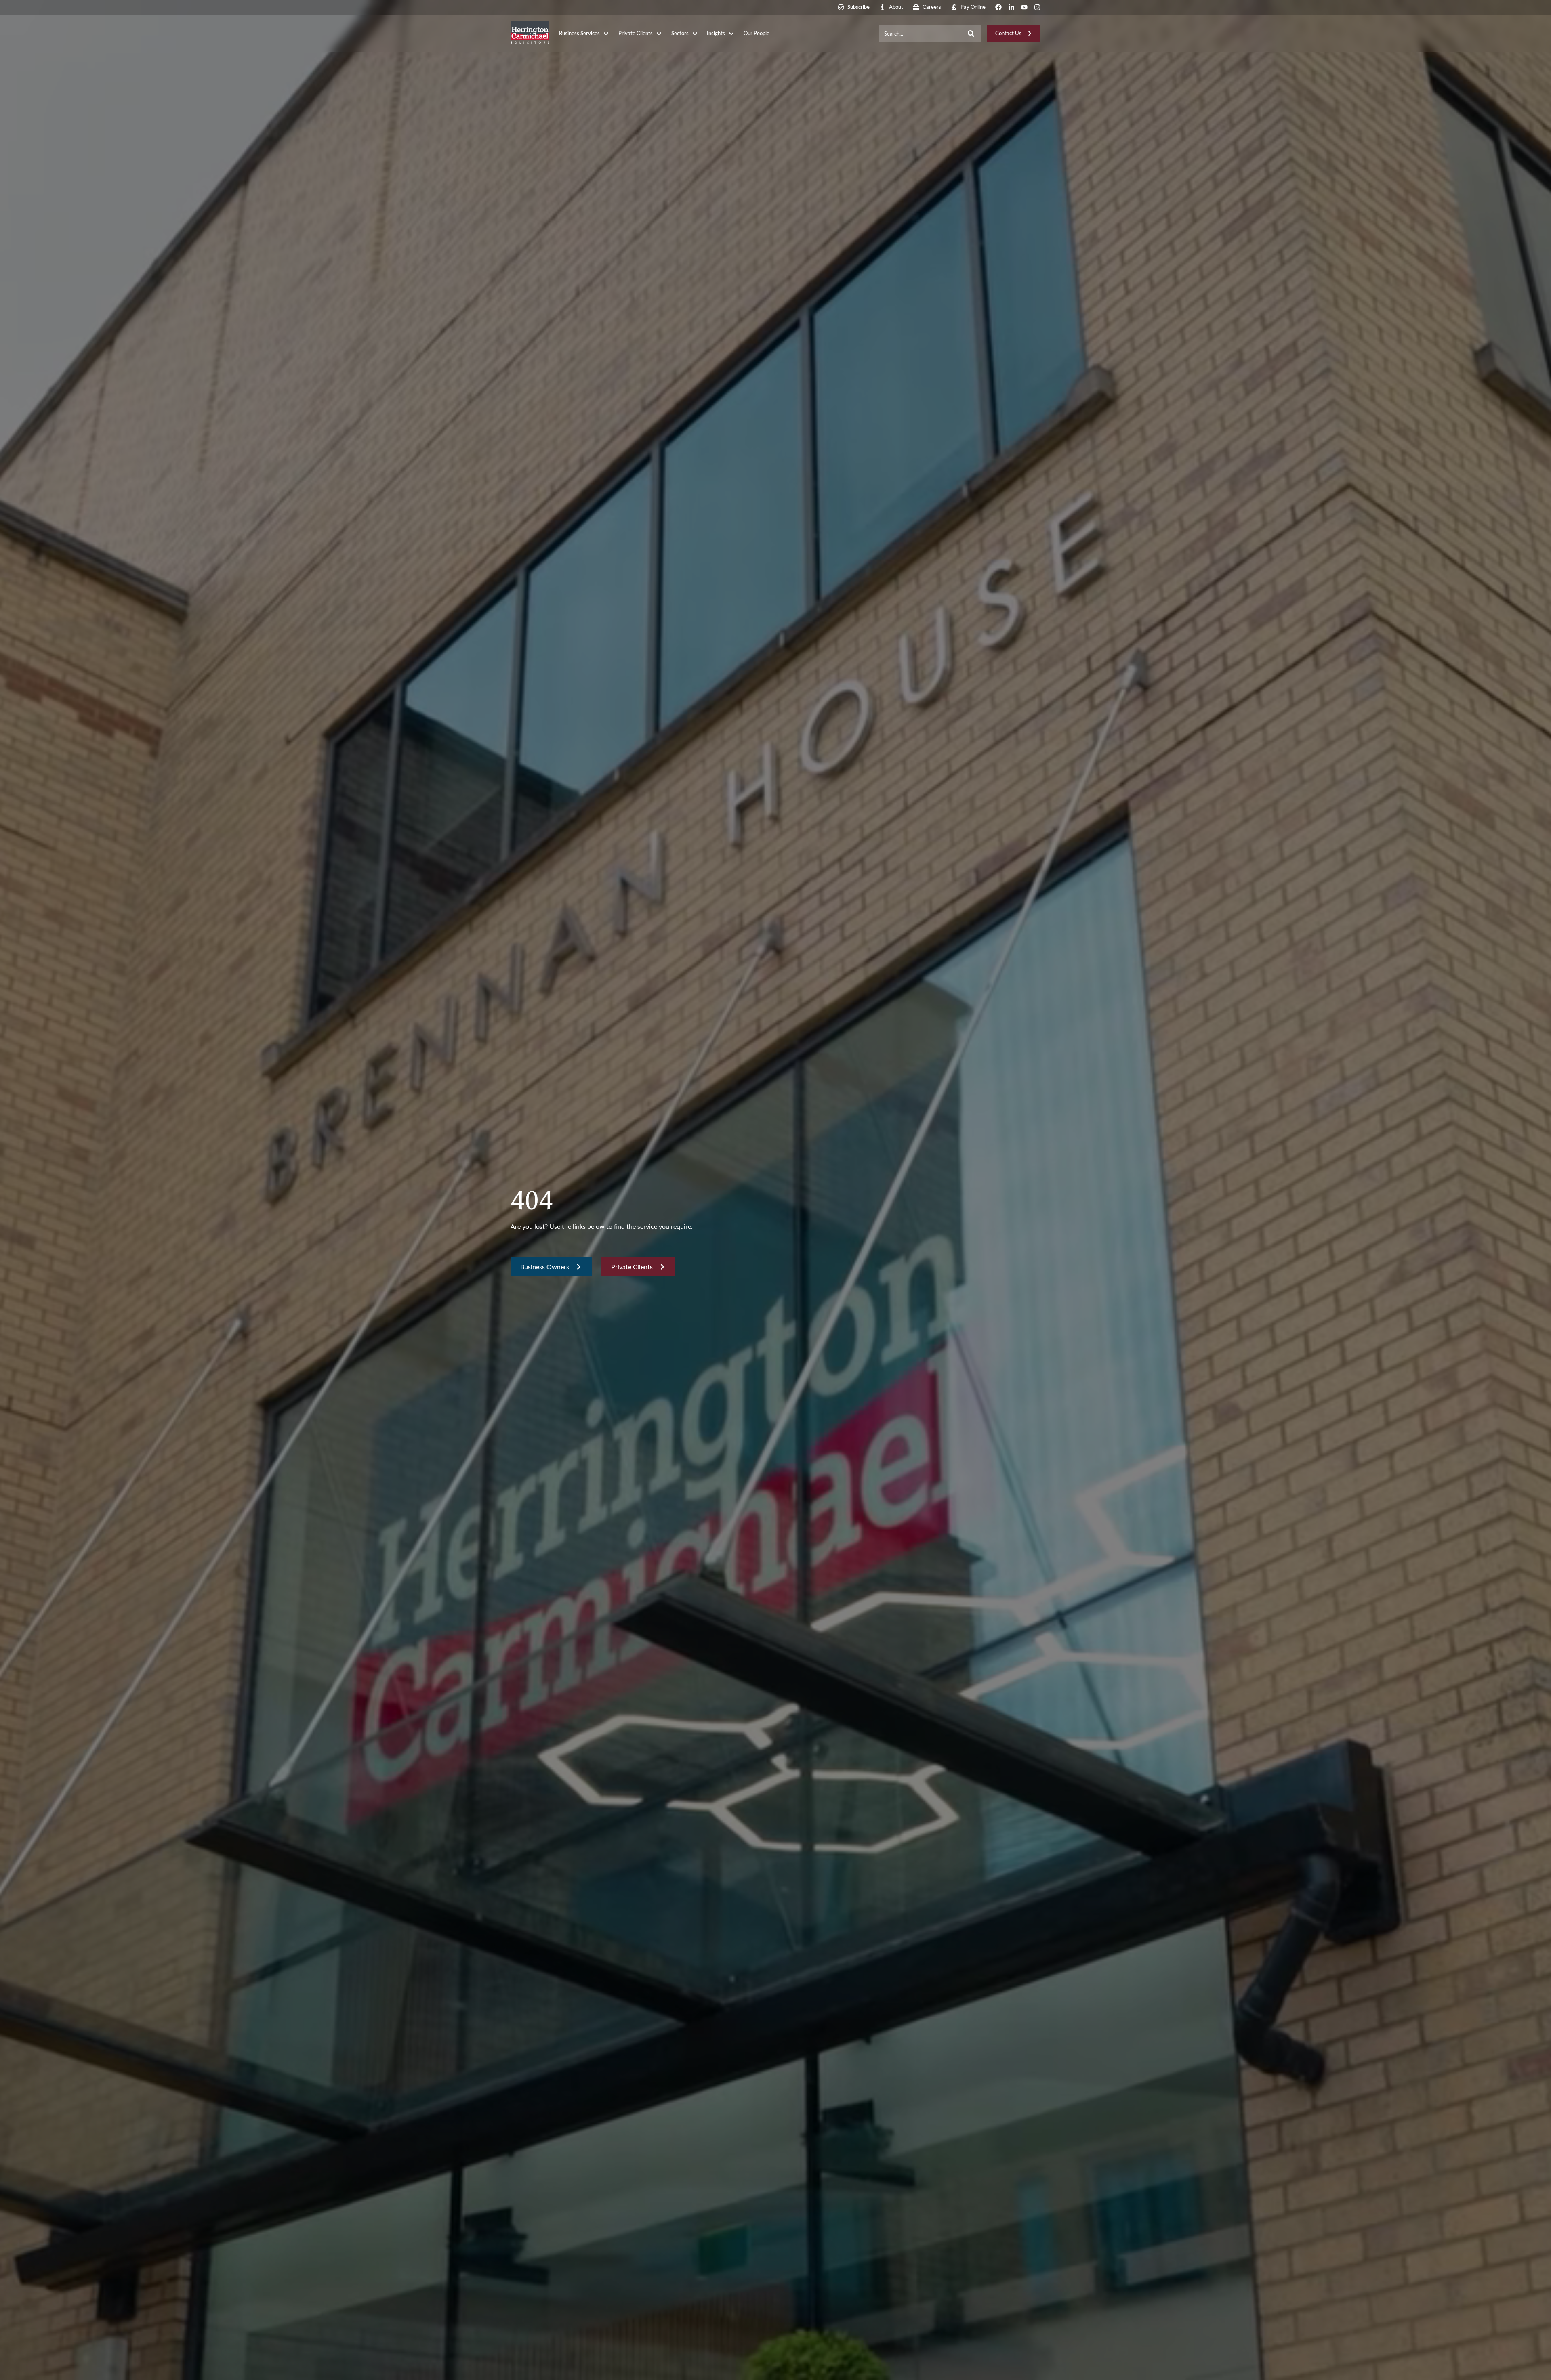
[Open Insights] (731, 34)
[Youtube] (1024, 7)
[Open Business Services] (606, 34)
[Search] (971, 34)
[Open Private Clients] (659, 34)
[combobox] (920, 34)
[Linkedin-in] (1011, 7)
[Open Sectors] (695, 34)
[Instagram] (1037, 7)
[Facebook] (998, 7)
